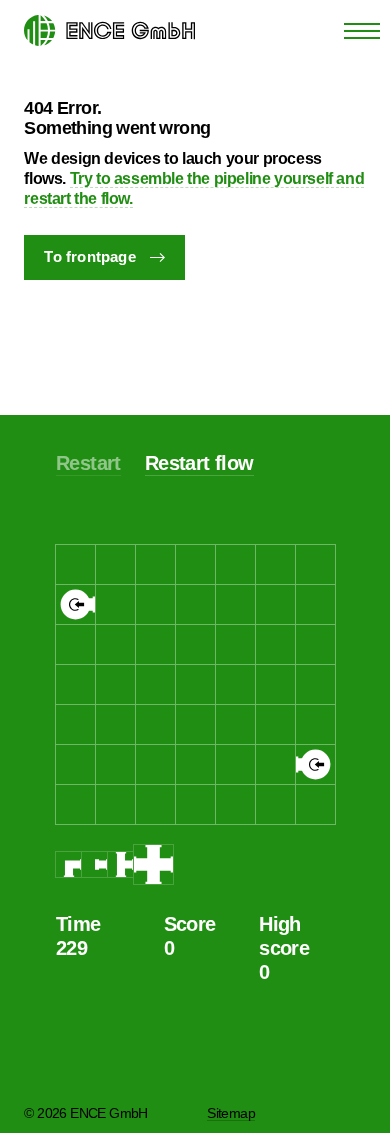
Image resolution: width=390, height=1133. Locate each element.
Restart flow (199, 463)
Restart (88, 463)
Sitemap (231, 1113)
